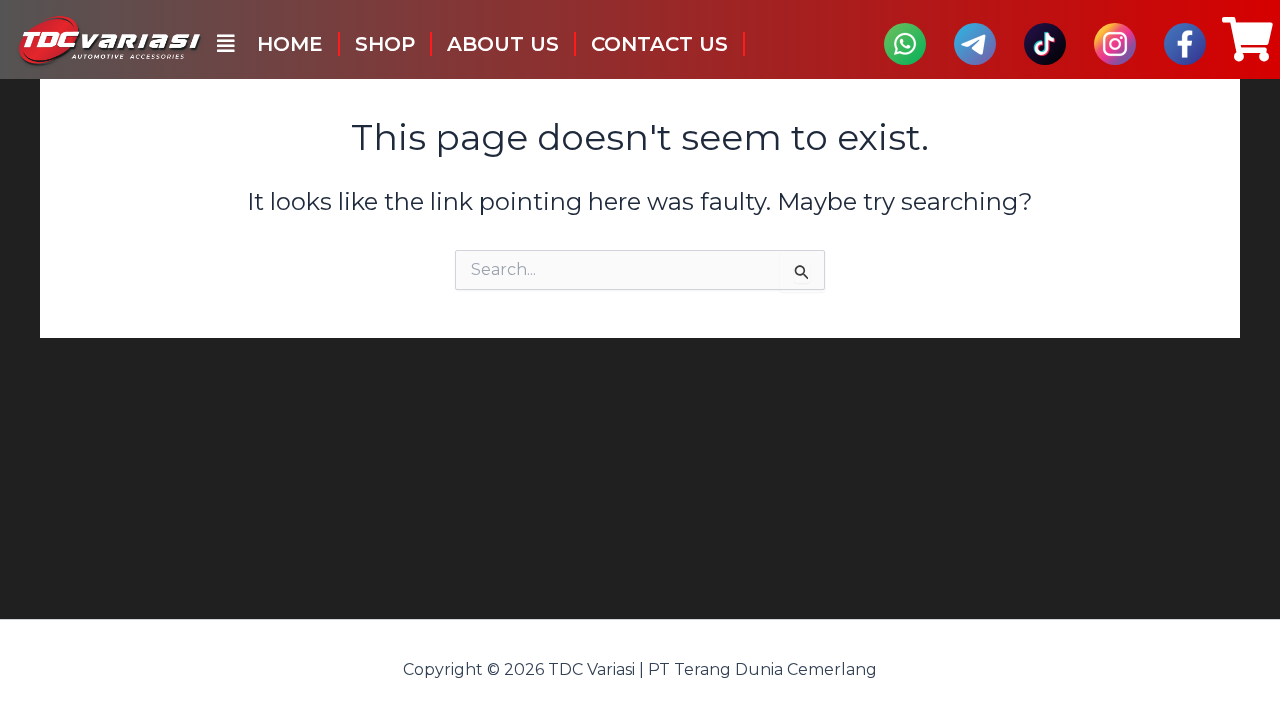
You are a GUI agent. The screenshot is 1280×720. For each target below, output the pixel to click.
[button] (226, 44)
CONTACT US (659, 44)
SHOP (385, 44)
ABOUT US (503, 44)
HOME (290, 44)
